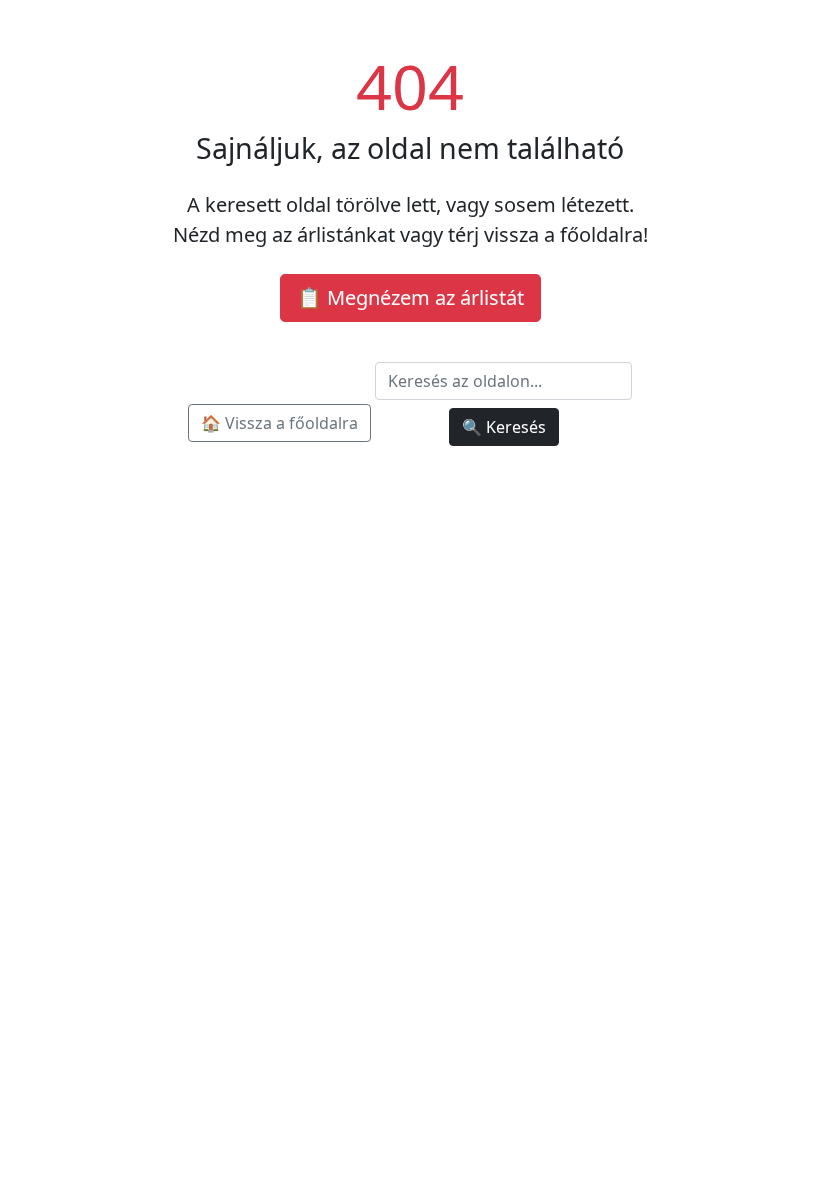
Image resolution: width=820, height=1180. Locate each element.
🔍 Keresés (504, 427)
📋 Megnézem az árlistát (410, 297)
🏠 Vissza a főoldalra (279, 423)
